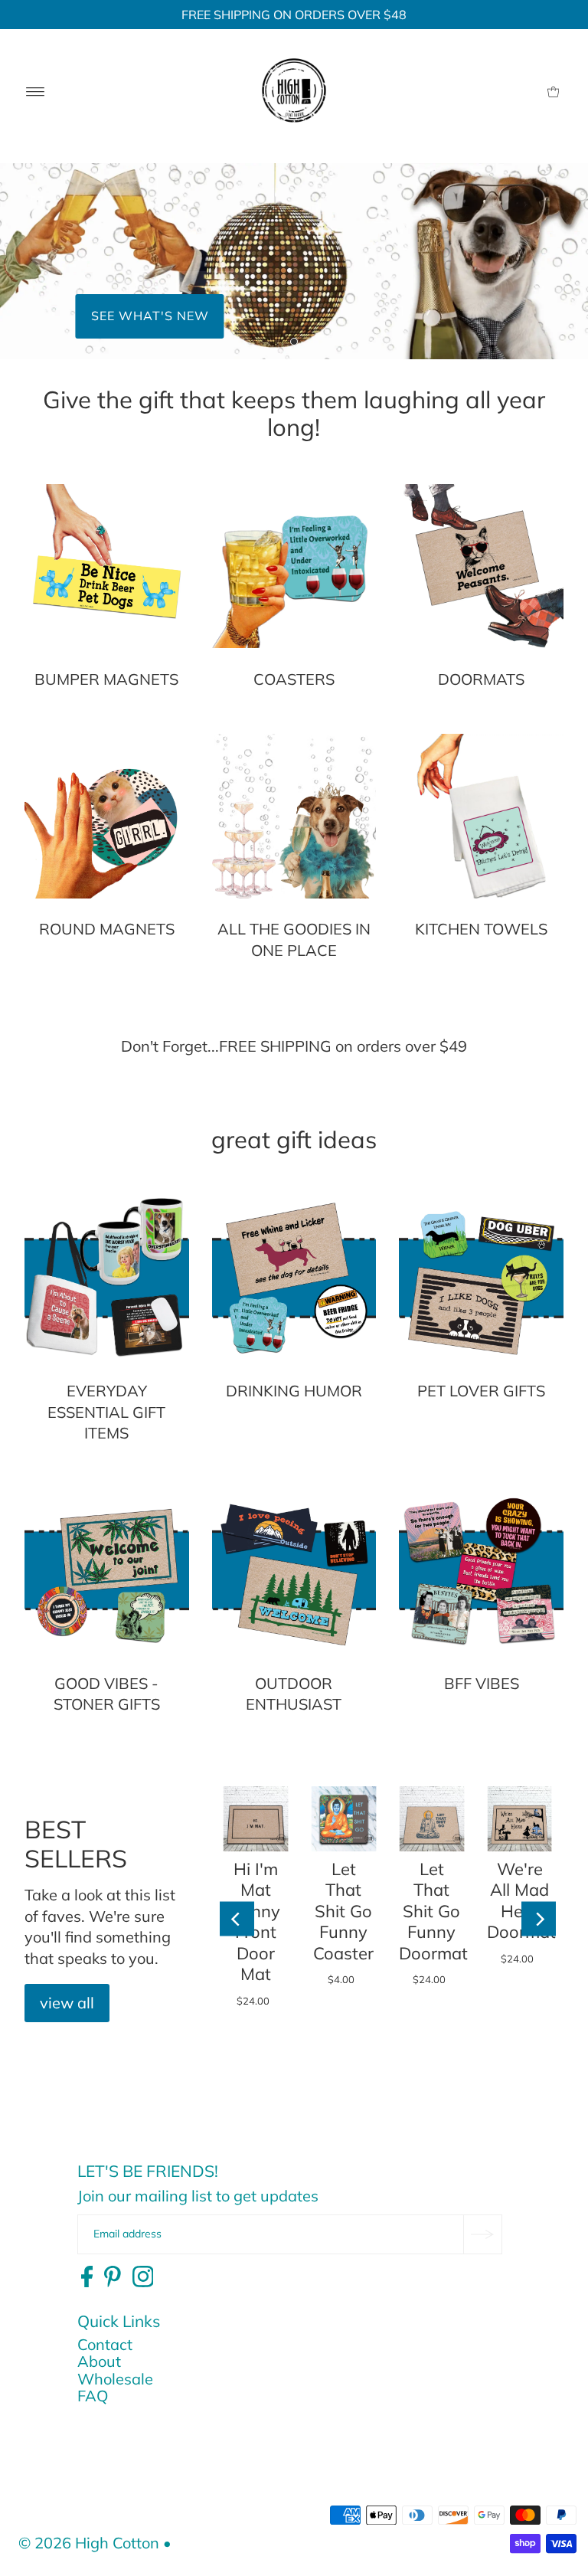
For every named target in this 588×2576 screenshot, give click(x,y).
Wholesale (115, 2379)
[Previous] (237, 1919)
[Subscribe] (482, 2234)
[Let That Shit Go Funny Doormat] (431, 1819)
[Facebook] (87, 2277)
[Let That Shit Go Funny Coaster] (343, 1819)
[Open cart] (553, 90)
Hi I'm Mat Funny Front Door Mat (256, 1922)
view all (67, 2003)
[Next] (539, 1919)
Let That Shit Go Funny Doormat (433, 1911)
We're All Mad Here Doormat (521, 1901)
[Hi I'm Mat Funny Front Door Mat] (256, 1819)
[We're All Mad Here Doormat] (519, 1819)
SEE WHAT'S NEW (150, 316)
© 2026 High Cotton (89, 2543)
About (99, 2361)
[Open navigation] (36, 90)
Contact (105, 2344)
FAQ (93, 2396)
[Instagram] (143, 2277)
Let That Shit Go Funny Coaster (343, 1911)
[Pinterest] (113, 2277)
